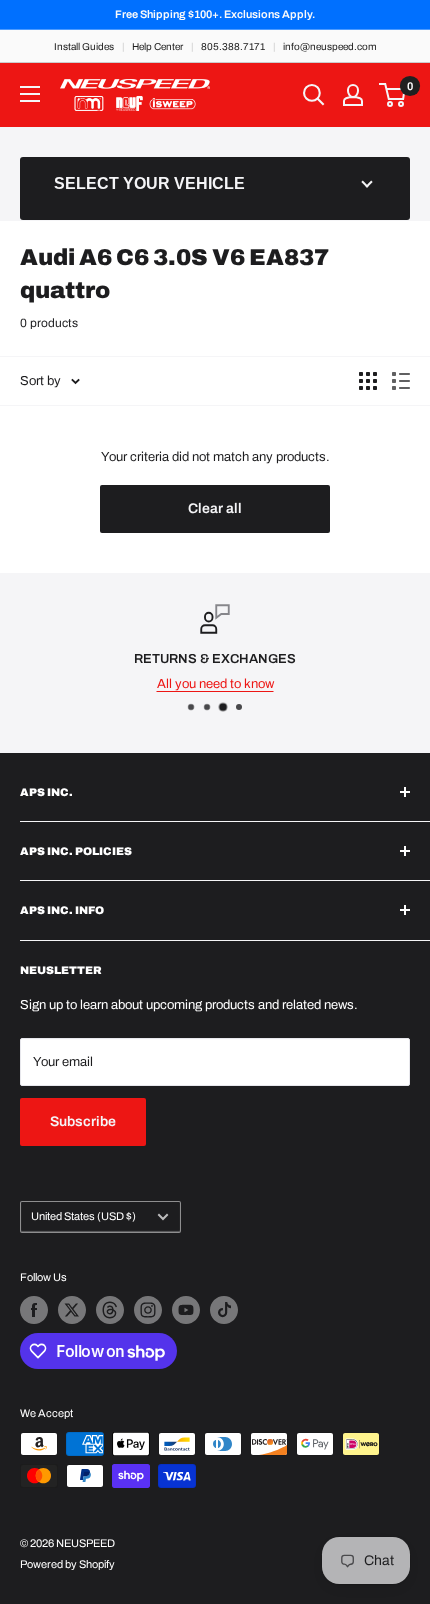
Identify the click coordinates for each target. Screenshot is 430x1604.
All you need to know (215, 684)
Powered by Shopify (67, 1564)
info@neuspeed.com (330, 46)
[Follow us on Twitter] (72, 1310)
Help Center (157, 46)
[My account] (353, 95)
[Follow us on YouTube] (186, 1310)
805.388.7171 (233, 46)
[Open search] (314, 95)
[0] (393, 95)
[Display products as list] (401, 381)
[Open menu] (30, 94)
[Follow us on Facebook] (34, 1310)
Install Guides (84, 46)
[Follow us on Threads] (110, 1310)
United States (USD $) (83, 1216)
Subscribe (83, 1121)
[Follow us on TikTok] (224, 1310)
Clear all (215, 508)
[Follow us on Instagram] (148, 1310)
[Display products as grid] (368, 381)
